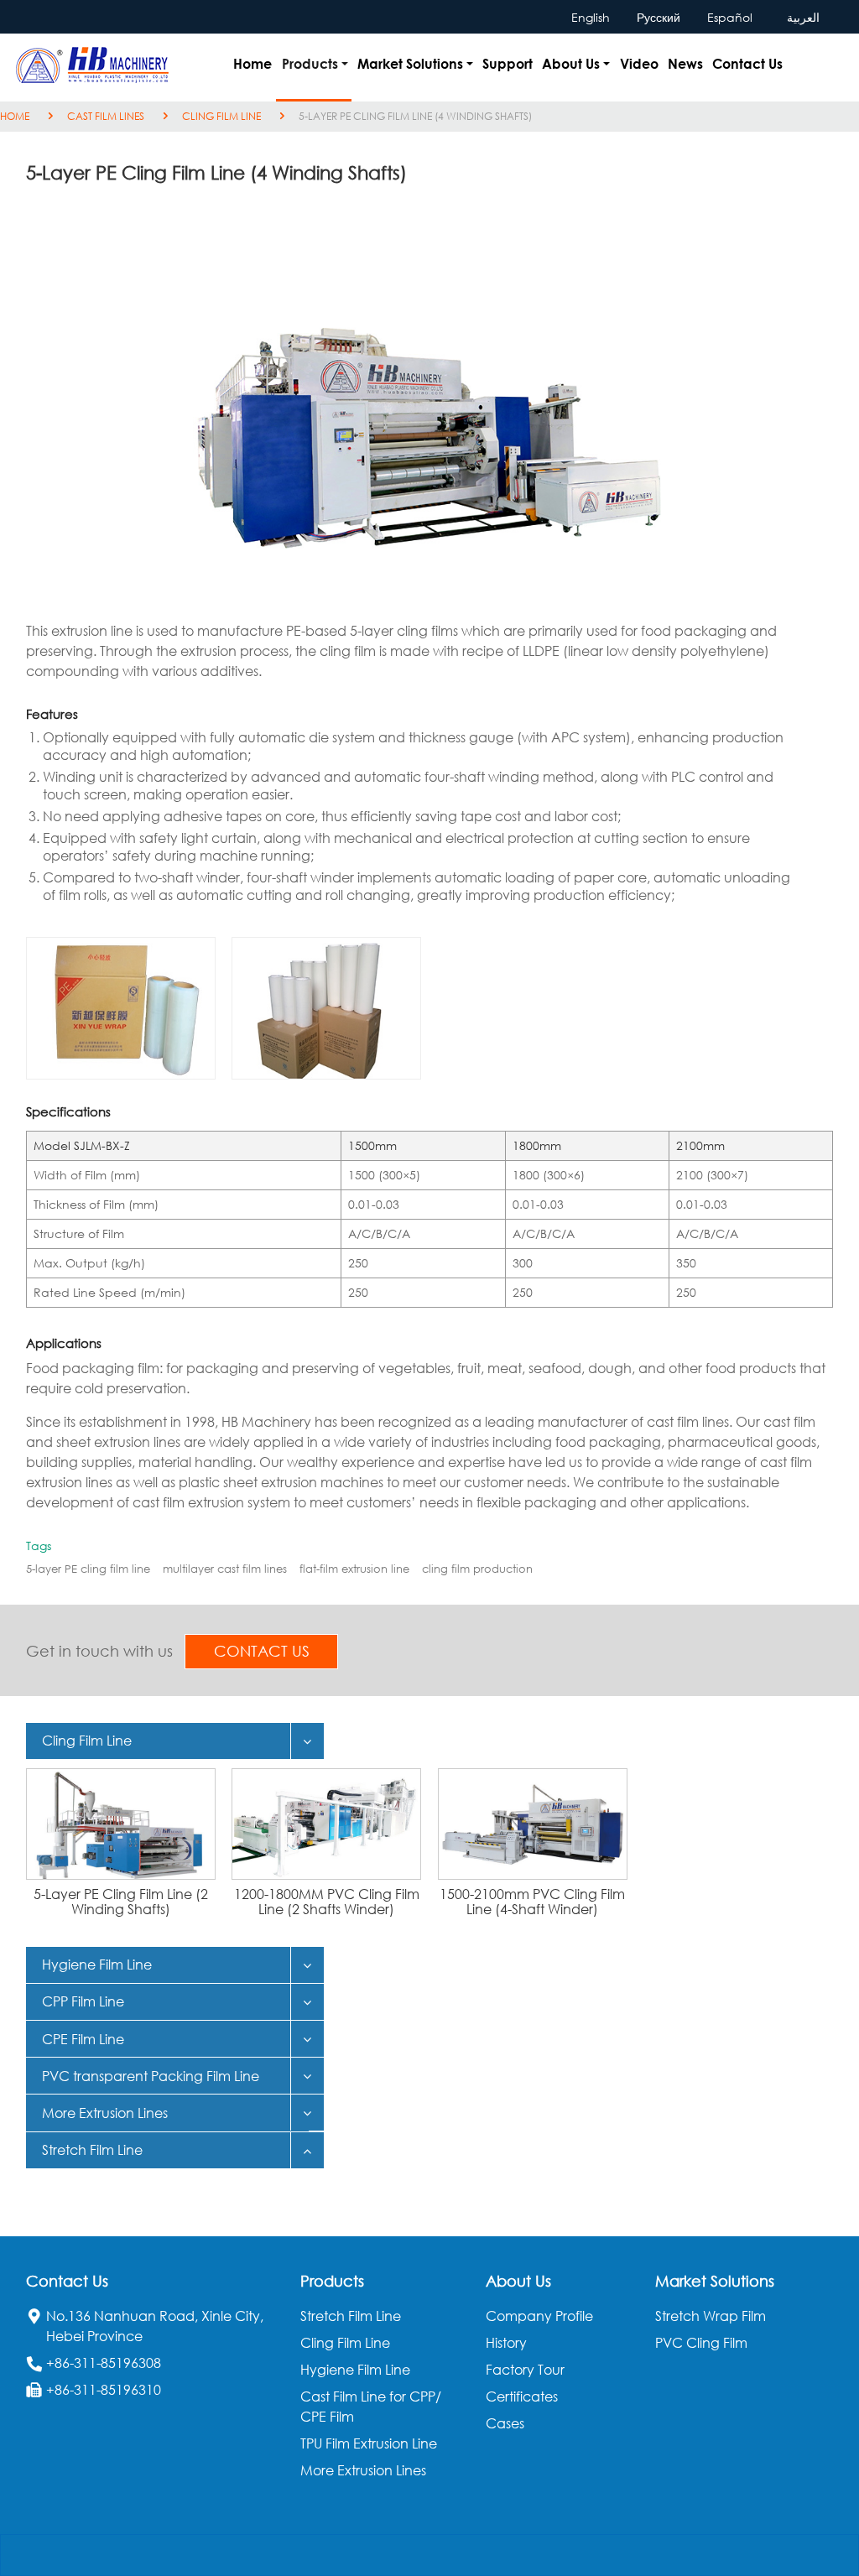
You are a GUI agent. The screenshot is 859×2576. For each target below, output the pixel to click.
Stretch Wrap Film (711, 2316)
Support (508, 64)
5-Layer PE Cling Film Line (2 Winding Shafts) (121, 1902)
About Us (518, 2281)
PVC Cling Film (701, 2343)
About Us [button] (571, 64)
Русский (659, 17)
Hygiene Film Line (355, 2370)
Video (639, 64)
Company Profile (539, 2316)
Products (332, 2281)
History (506, 2343)
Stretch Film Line (351, 2316)
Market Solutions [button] (410, 64)
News (685, 64)
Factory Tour (525, 2370)
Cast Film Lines (106, 116)
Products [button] (310, 64)
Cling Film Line (221, 116)
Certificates (522, 2396)
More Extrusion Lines (363, 2470)
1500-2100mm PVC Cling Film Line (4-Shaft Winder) (532, 1902)
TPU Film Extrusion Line (369, 2443)
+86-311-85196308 (104, 2363)
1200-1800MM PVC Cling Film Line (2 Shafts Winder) (327, 1902)
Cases (505, 2423)
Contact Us (747, 64)
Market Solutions (715, 2281)
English (591, 17)
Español (730, 17)
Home (252, 64)
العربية (803, 17)
